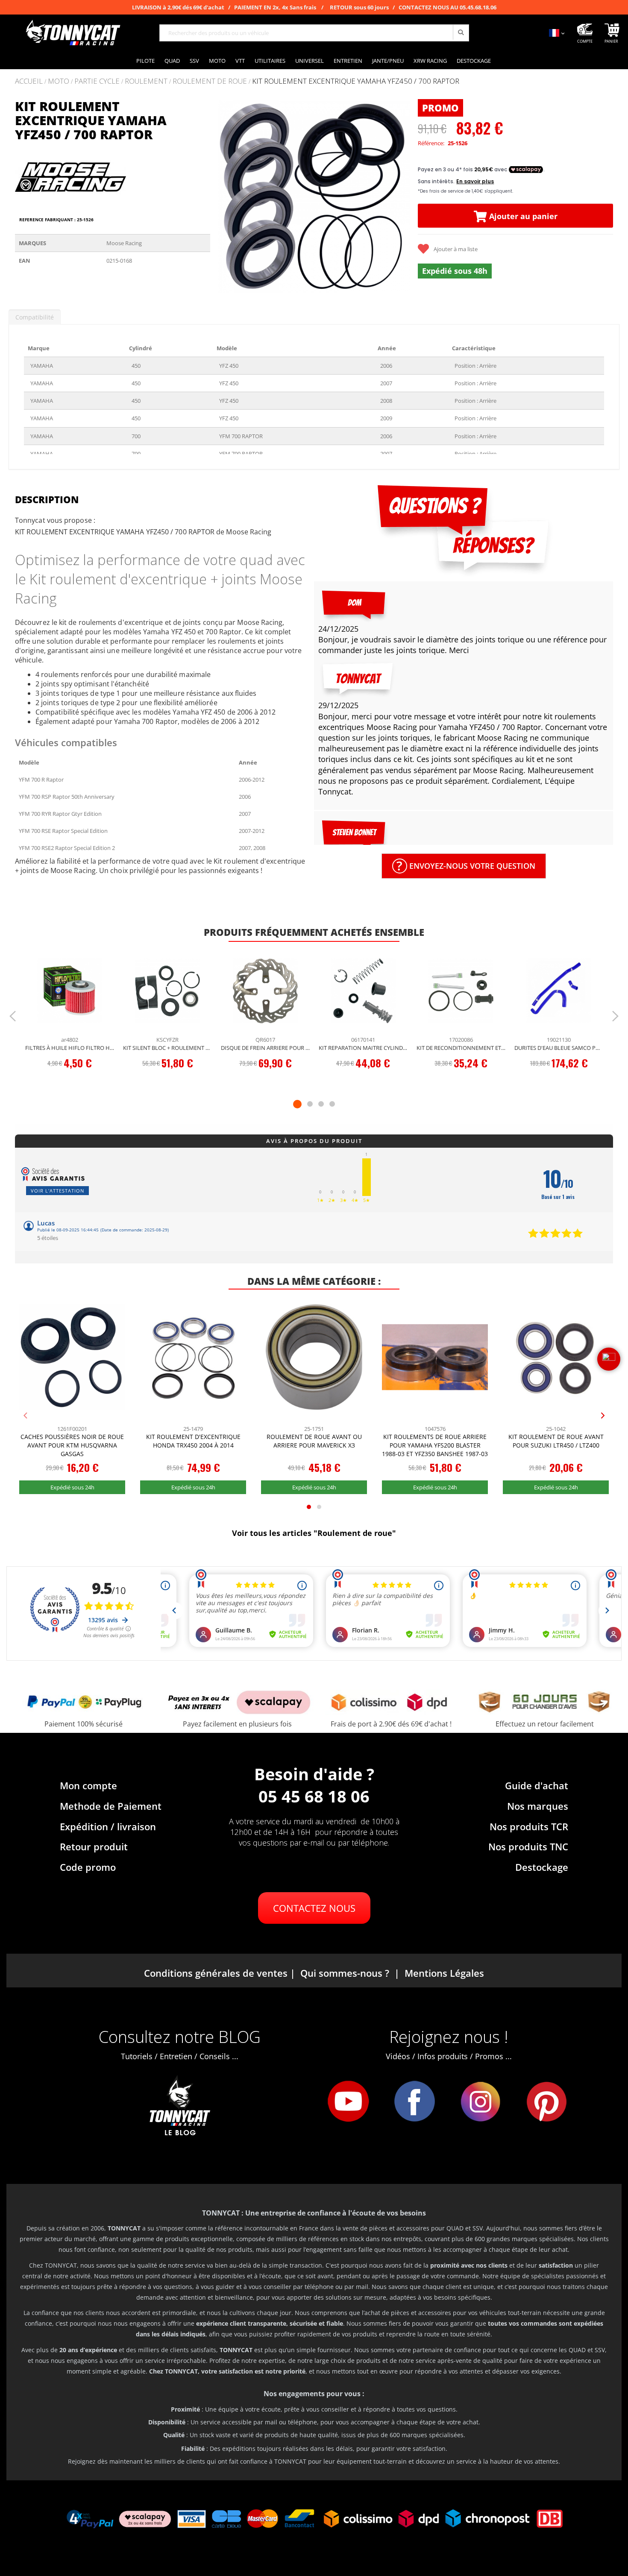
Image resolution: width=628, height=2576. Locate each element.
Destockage (542, 1867)
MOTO (59, 81)
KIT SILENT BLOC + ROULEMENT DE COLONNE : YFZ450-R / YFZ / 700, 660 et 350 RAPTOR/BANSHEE (168, 1048)
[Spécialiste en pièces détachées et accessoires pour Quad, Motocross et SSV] (73, 33)
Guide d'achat (537, 1785)
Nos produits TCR (529, 1826)
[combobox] (314, 33)
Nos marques (538, 1806)
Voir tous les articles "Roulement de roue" (314, 1533)
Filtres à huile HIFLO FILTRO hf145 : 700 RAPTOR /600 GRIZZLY (70, 1048)
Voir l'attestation (57, 1191)
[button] (227, 197)
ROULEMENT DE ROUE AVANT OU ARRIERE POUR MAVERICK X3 (314, 1441)
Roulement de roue (210, 81)
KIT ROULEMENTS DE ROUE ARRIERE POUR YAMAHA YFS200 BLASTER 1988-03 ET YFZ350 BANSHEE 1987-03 (435, 1445)
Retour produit (94, 1846)
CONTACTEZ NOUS (314, 1908)
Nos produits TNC (528, 1846)
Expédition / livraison (108, 1826)
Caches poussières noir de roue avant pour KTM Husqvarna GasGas (72, 1445)
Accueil (29, 81)
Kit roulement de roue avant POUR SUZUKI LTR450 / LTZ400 (556, 1441)
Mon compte (88, 1785)
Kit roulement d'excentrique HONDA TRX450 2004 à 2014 (193, 1441)
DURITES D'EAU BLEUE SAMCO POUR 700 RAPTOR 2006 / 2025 (559, 1048)
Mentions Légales (444, 1973)
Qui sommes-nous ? (345, 1973)
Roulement (146, 81)
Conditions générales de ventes (216, 1973)
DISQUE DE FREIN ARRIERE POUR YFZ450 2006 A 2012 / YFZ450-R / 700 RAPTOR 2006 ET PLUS (266, 1048)
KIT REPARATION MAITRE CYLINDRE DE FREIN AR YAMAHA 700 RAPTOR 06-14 (363, 1048)
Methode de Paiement (111, 1806)
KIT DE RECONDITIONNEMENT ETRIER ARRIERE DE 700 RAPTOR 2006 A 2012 (461, 1048)
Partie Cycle (97, 81)
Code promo (88, 1867)
